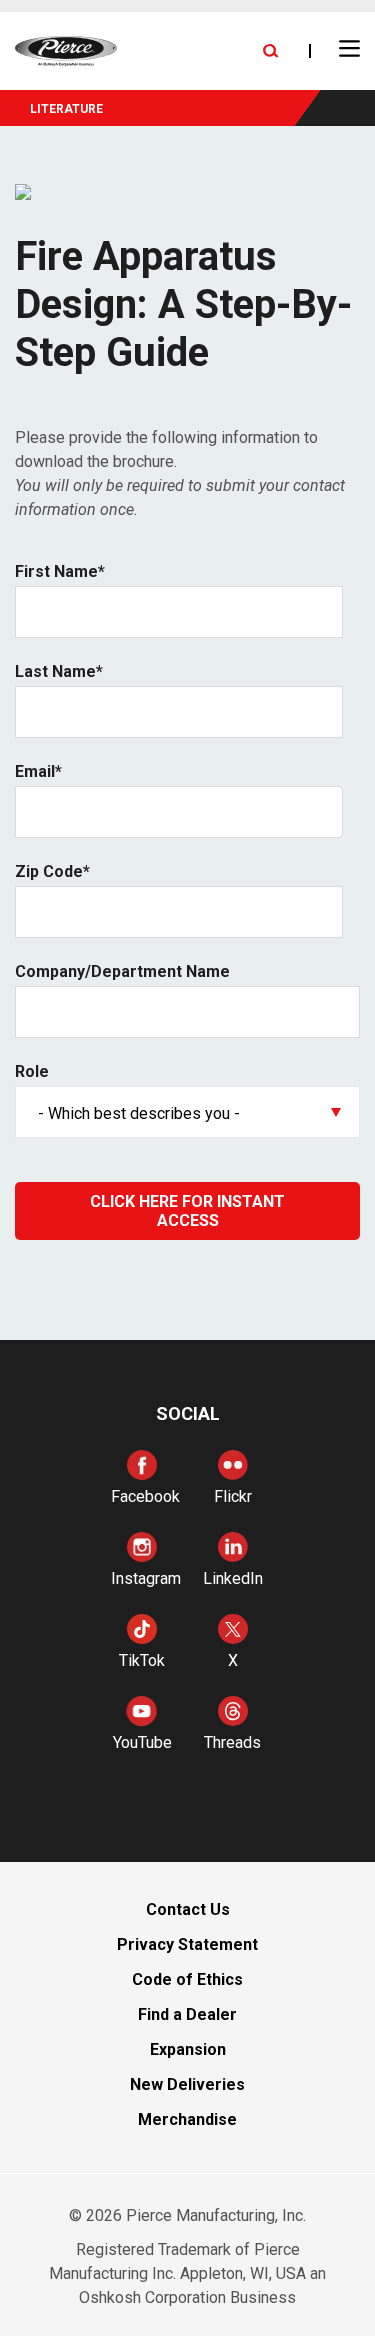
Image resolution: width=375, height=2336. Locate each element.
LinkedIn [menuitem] (233, 1578)
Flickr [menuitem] (233, 1496)
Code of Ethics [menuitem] (187, 1979)
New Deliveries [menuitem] (187, 2084)
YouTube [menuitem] (142, 1742)
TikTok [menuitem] (142, 1660)
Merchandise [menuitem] (187, 2119)
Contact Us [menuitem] (188, 1909)
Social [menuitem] (188, 1413)
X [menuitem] (233, 1660)
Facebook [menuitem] (145, 1496)
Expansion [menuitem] (188, 2049)
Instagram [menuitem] (146, 1578)
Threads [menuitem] (232, 1742)
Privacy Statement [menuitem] (187, 1944)
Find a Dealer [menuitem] (187, 2014)
